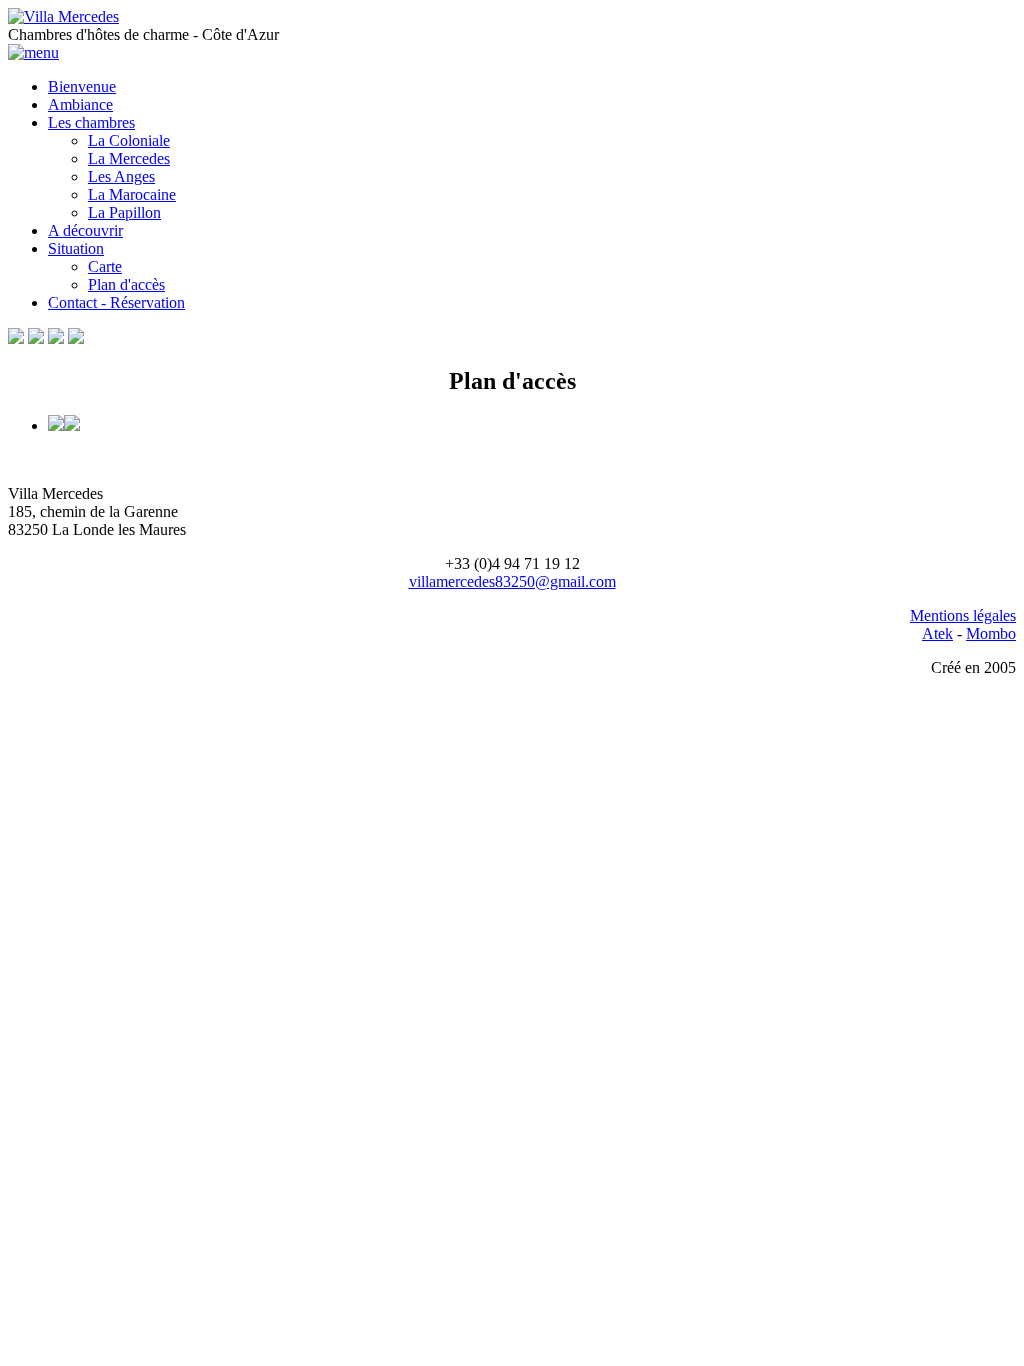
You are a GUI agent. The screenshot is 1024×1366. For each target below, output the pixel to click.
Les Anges (121, 176)
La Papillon (124, 212)
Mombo (991, 633)
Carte (105, 266)
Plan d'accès (126, 284)
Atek (937, 633)
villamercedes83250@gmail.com (512, 581)
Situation (76, 248)
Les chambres (91, 122)
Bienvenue (82, 86)
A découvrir (85, 230)
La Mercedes (129, 158)
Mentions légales (963, 615)
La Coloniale (129, 140)
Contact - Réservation (116, 302)
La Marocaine (132, 194)
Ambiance (80, 104)
